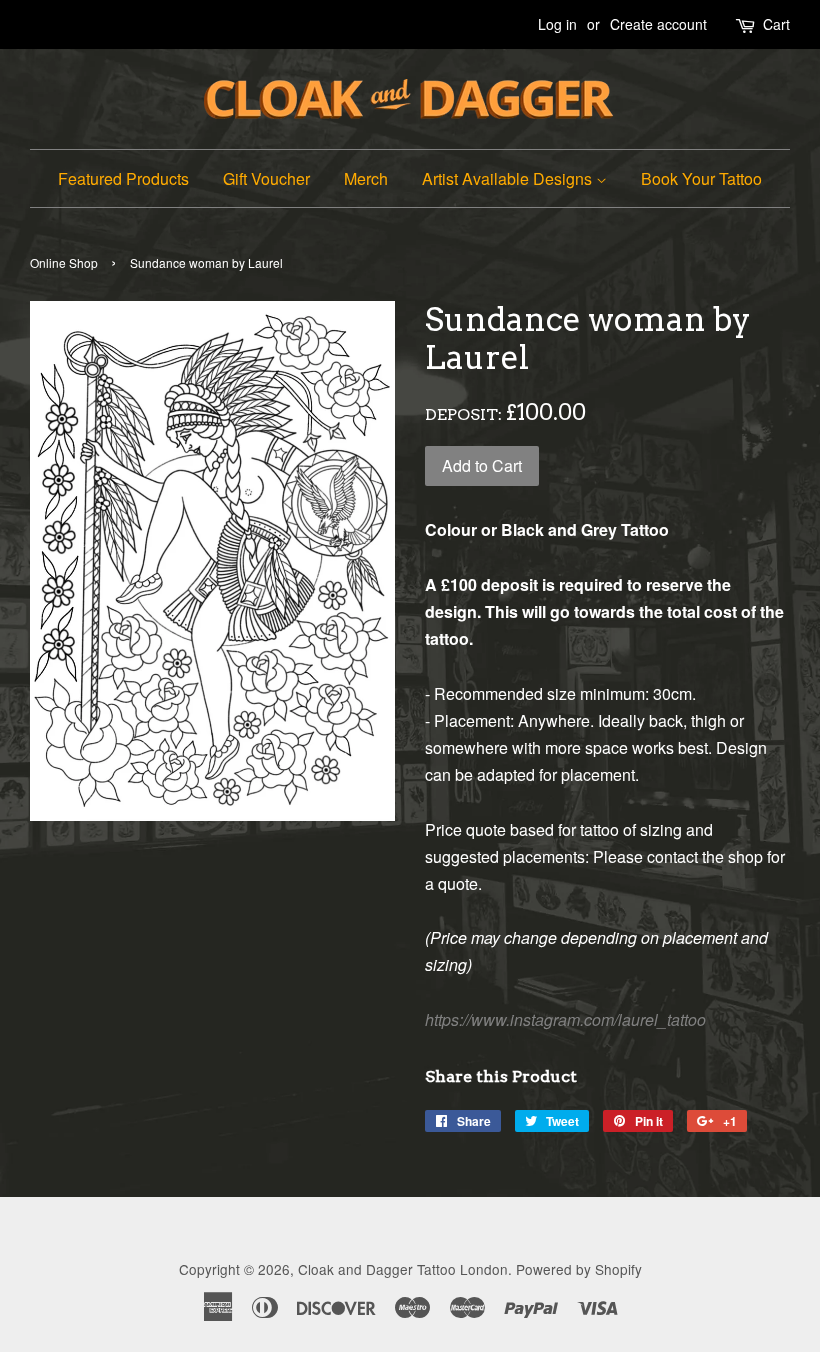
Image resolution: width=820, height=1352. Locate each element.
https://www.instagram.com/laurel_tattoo (565, 1019)
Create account (658, 24)
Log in (557, 24)
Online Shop (64, 262)
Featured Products (123, 178)
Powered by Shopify (579, 1269)
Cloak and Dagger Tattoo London (403, 1269)
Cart (776, 24)
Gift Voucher (266, 178)
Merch (366, 178)
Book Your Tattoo (701, 178)
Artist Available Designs (509, 178)
